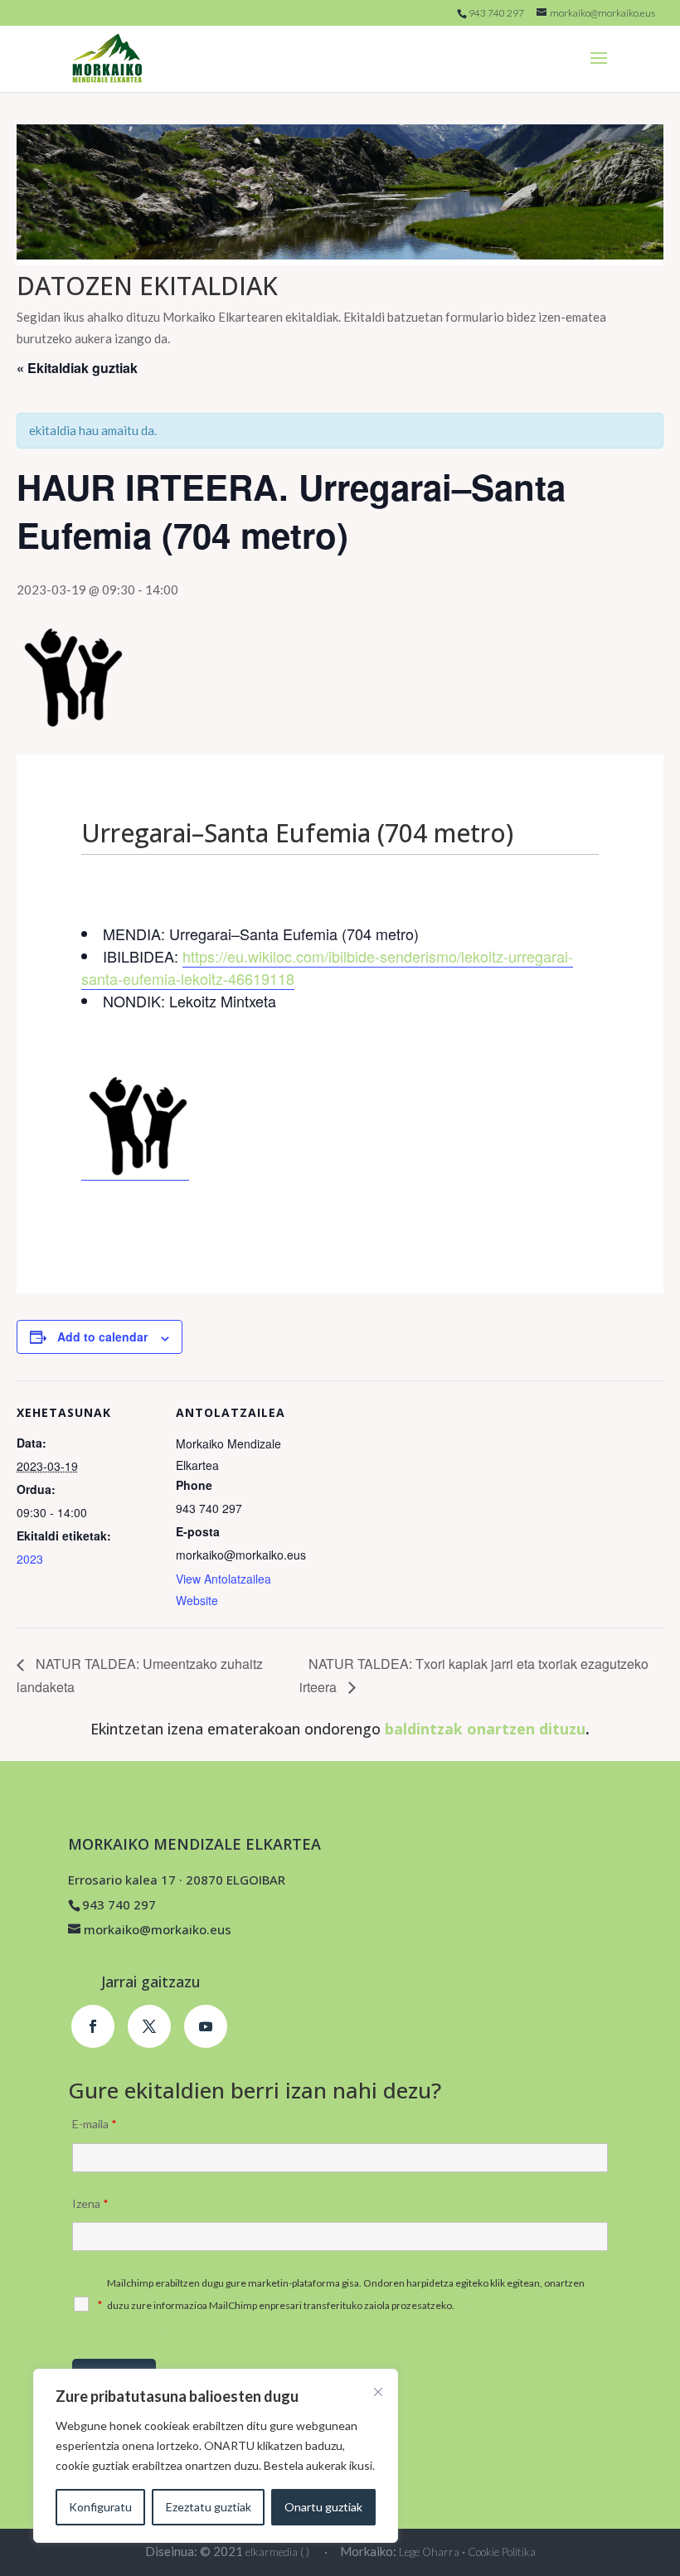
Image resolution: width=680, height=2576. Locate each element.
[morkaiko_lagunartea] (135, 1172)
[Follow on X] (149, 2026)
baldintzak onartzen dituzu (485, 1729)
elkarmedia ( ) (277, 2552)
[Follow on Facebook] (93, 2026)
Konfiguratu (100, 2507)
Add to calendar (102, 1337)
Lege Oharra (429, 2552)
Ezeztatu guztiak (209, 2507)
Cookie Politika (502, 2552)
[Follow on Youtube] (206, 2026)
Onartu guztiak (323, 2507)
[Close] (378, 2392)
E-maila (95, 2124)
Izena (90, 2203)
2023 (30, 1559)
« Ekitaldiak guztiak (77, 368)
